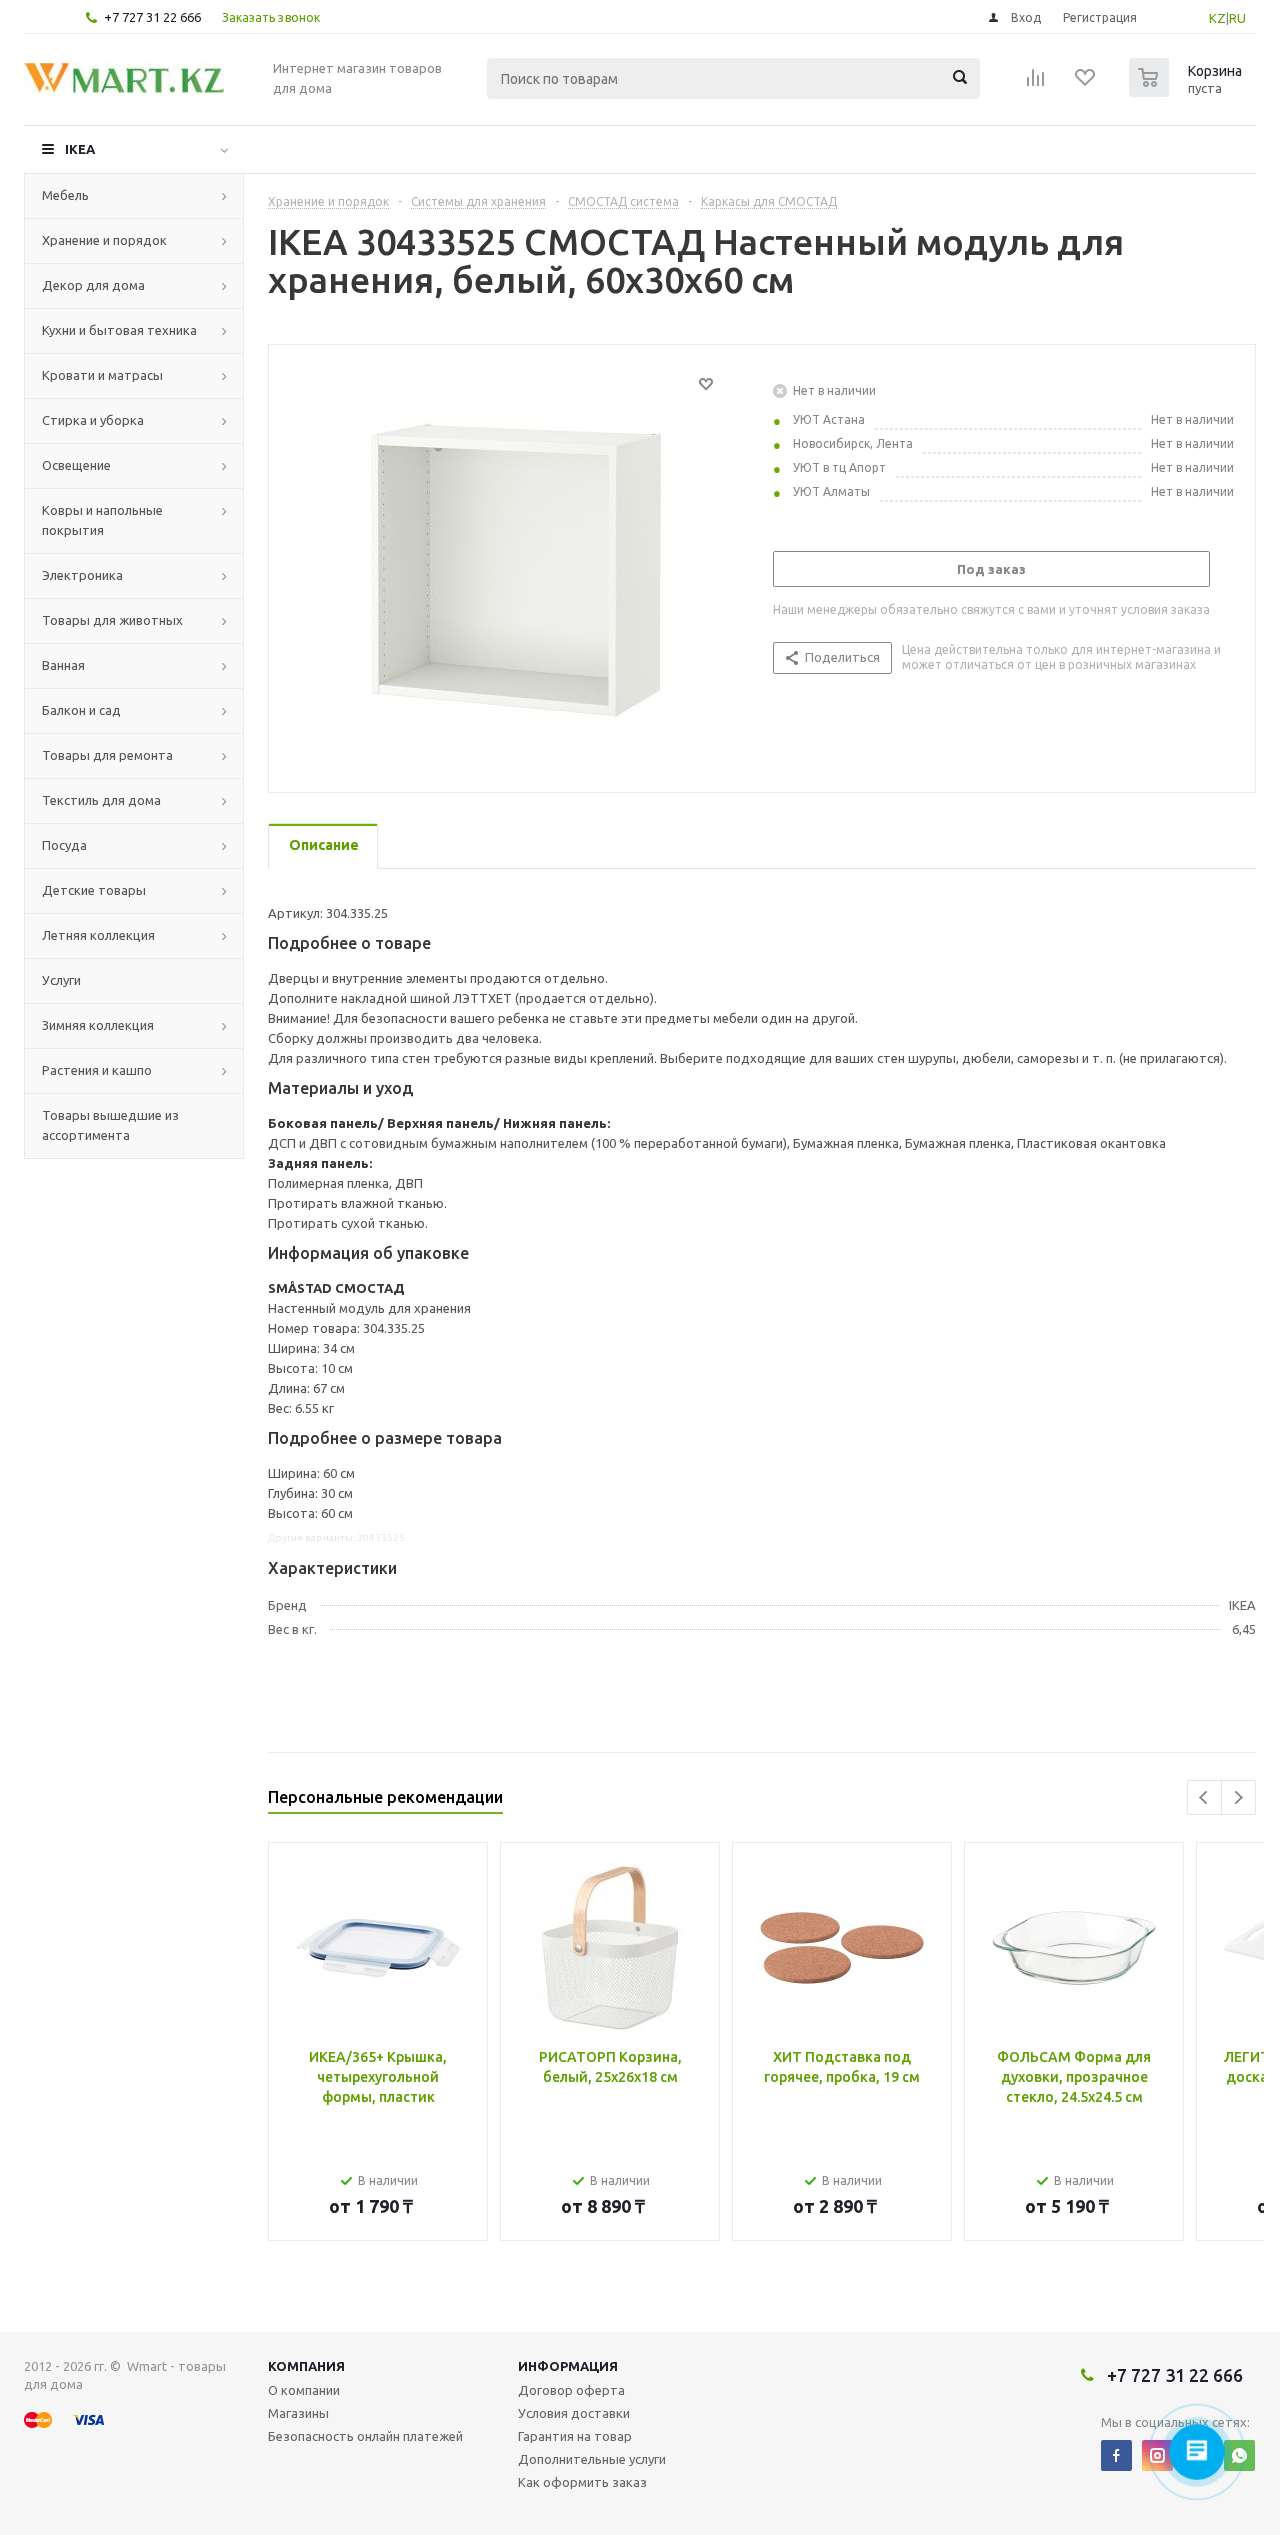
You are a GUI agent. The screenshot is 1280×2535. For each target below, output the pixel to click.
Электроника (82, 575)
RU (1237, 18)
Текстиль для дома (101, 800)
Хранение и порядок (104, 240)
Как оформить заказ (582, 2482)
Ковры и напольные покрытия (102, 520)
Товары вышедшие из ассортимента (110, 1125)
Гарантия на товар (575, 2436)
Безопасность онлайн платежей (365, 2436)
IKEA (80, 149)
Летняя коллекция (98, 935)
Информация (568, 2366)
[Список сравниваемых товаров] (1036, 84)
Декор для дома (93, 285)
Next (1238, 1797)
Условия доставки (574, 2413)
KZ (1217, 18)
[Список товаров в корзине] (1188, 91)
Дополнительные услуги (592, 2459)
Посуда (64, 845)
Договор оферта (571, 2390)
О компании (304, 2390)
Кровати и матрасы (102, 375)
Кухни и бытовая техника (119, 330)
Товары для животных (112, 620)
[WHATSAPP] (1239, 2455)
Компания (306, 2366)
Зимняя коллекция (98, 1025)
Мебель (65, 195)
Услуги (61, 980)
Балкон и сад (81, 710)
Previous (1204, 1797)
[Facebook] (1116, 2455)
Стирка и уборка (93, 420)
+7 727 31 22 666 (152, 17)
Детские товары (94, 890)
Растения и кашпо (97, 1070)
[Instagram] (1157, 2455)
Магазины (298, 2413)
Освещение (76, 465)
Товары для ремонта (107, 755)
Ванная (63, 665)
